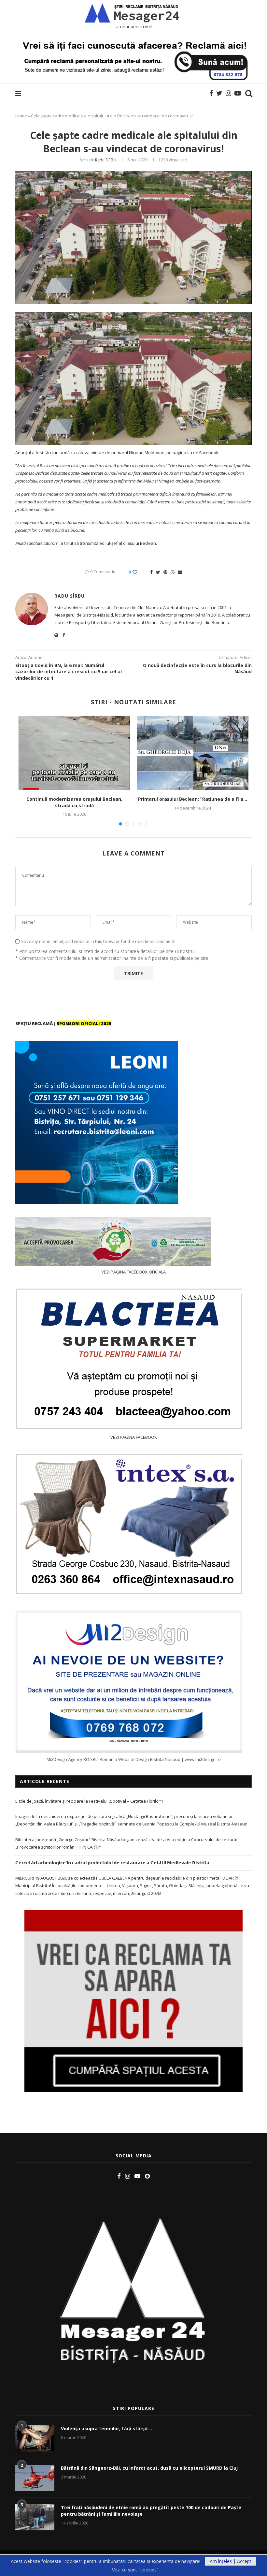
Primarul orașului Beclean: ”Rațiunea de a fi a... (193, 799)
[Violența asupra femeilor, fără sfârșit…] (35, 2438)
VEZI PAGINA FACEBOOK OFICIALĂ (133, 1272)
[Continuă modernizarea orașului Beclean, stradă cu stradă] (74, 753)
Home (21, 116)
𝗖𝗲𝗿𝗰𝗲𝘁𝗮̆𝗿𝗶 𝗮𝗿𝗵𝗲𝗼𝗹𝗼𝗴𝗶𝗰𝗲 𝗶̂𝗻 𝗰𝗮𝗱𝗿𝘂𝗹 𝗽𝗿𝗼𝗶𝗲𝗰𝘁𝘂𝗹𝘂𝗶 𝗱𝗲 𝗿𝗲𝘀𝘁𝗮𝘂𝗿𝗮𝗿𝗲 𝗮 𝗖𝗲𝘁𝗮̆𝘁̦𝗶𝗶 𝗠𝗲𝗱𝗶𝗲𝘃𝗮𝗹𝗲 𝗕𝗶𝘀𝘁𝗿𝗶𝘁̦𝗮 (112, 1863)
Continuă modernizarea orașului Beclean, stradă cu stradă (74, 802)
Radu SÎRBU (106, 160)
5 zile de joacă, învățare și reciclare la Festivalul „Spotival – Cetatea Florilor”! (89, 1801)
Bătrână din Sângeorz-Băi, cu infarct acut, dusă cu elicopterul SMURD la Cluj (149, 2468)
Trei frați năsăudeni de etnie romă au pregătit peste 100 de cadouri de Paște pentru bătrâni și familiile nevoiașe (151, 2511)
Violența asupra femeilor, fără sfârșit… (106, 2428)
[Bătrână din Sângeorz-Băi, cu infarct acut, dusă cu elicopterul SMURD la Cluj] (35, 2478)
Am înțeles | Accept (231, 2561)
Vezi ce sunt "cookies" (135, 2570)
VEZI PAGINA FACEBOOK (134, 1437)
